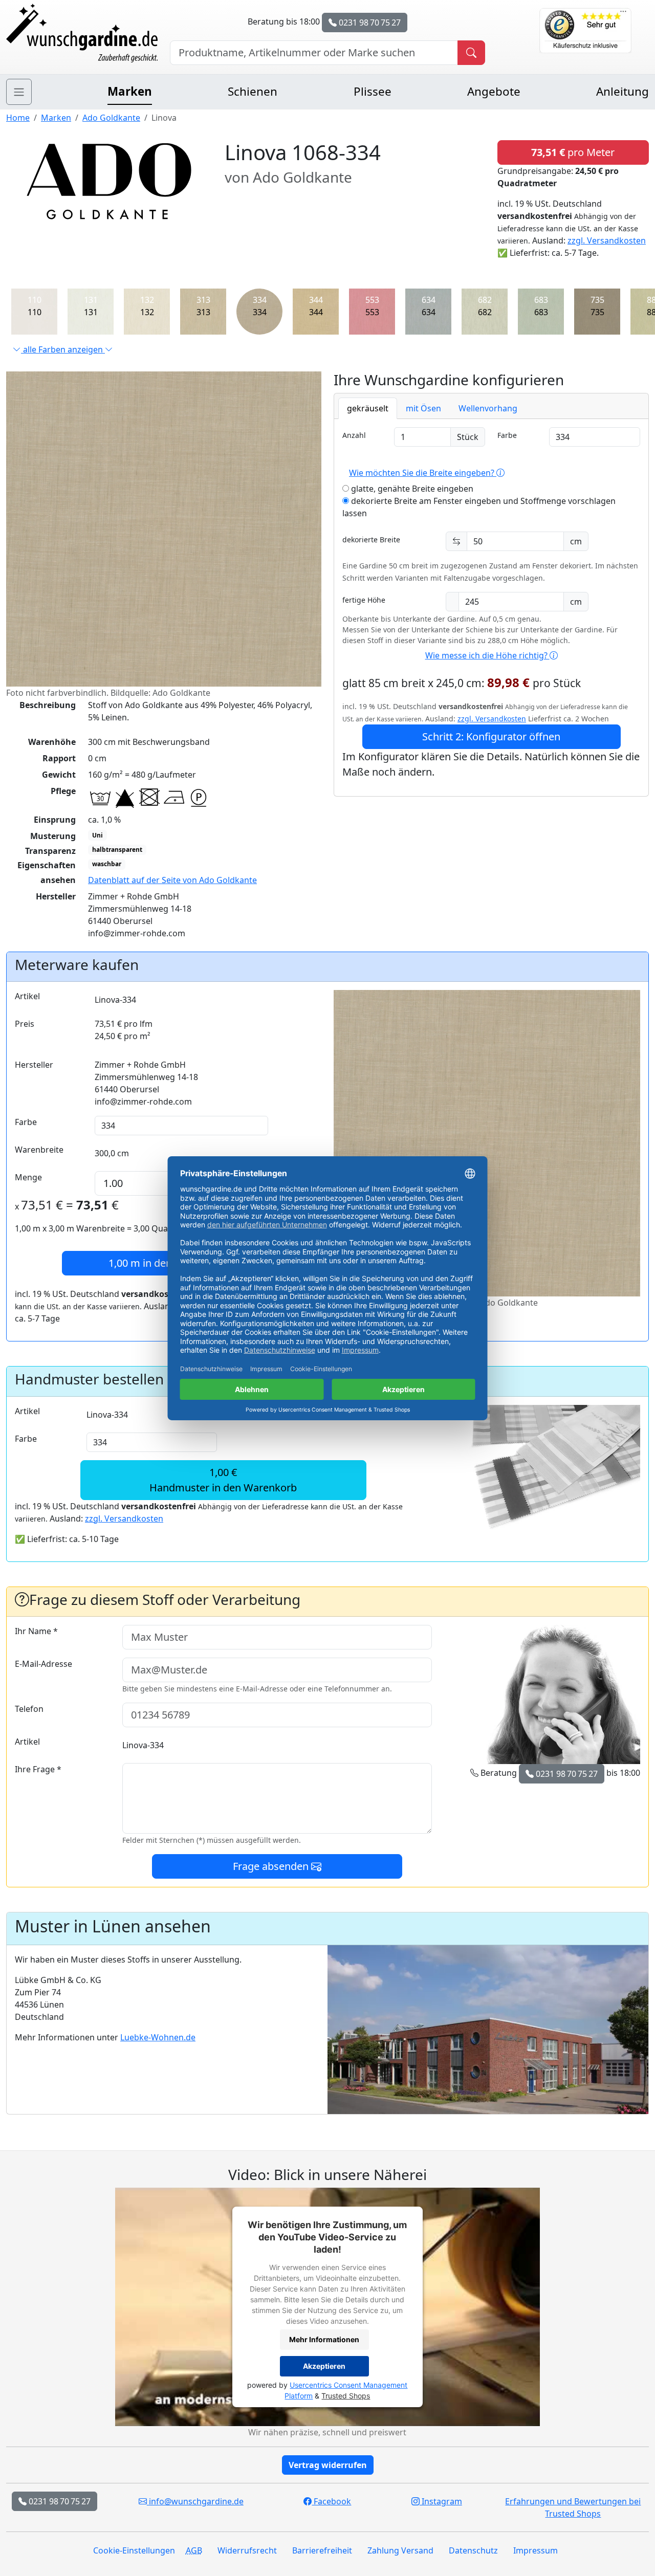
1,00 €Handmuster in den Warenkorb (223, 1480)
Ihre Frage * (38, 1769)
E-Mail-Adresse (43, 1664)
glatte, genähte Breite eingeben (411, 489)
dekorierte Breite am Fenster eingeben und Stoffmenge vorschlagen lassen (479, 507)
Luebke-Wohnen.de (158, 2037)
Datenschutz (473, 2550)
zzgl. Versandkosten (607, 240)
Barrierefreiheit (322, 2550)
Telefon (29, 1709)
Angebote (494, 91)
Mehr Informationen (324, 2339)
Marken (130, 91)
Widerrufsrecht (247, 2550)
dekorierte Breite (371, 540)
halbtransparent (117, 850)
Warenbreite (39, 1150)
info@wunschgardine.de (195, 2501)
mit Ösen (423, 408)
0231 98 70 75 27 (369, 23)
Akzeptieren (324, 2366)
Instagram (441, 2501)
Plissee (373, 91)
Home (18, 118)
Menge (28, 1177)
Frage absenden (272, 1866)
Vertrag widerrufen (328, 2465)
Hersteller (34, 1065)
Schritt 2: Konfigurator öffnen (491, 736)
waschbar (107, 864)
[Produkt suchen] (471, 53)
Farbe (507, 435)
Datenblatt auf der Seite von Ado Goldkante (172, 880)
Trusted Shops (346, 2396)
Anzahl (354, 435)
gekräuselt (368, 408)
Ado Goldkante (111, 118)
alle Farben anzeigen (63, 349)
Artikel (27, 996)
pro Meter (573, 152)
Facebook (331, 2501)
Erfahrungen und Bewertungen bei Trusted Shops (573, 2507)
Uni (97, 835)
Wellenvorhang (488, 408)
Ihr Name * (36, 1631)
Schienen (253, 91)
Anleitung (623, 91)
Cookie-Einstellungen (134, 2550)
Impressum (536, 2550)
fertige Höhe (364, 600)
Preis (25, 1024)
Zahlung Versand (400, 2550)
